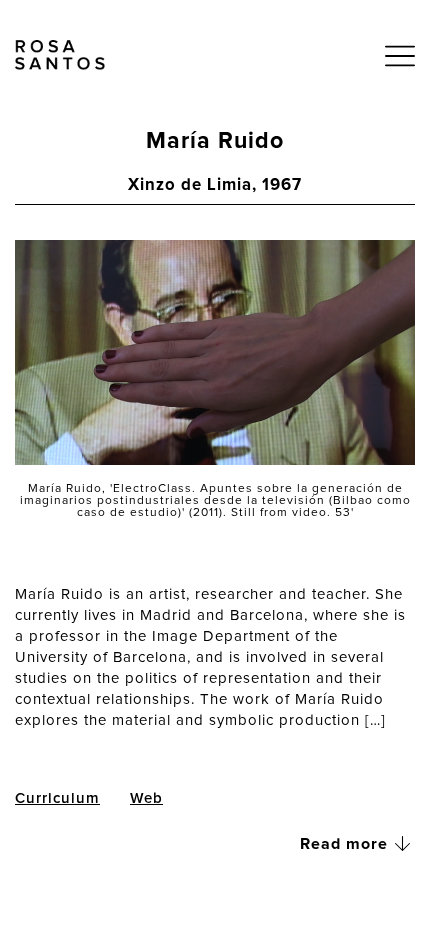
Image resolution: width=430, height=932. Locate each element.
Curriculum (57, 798)
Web (146, 798)
